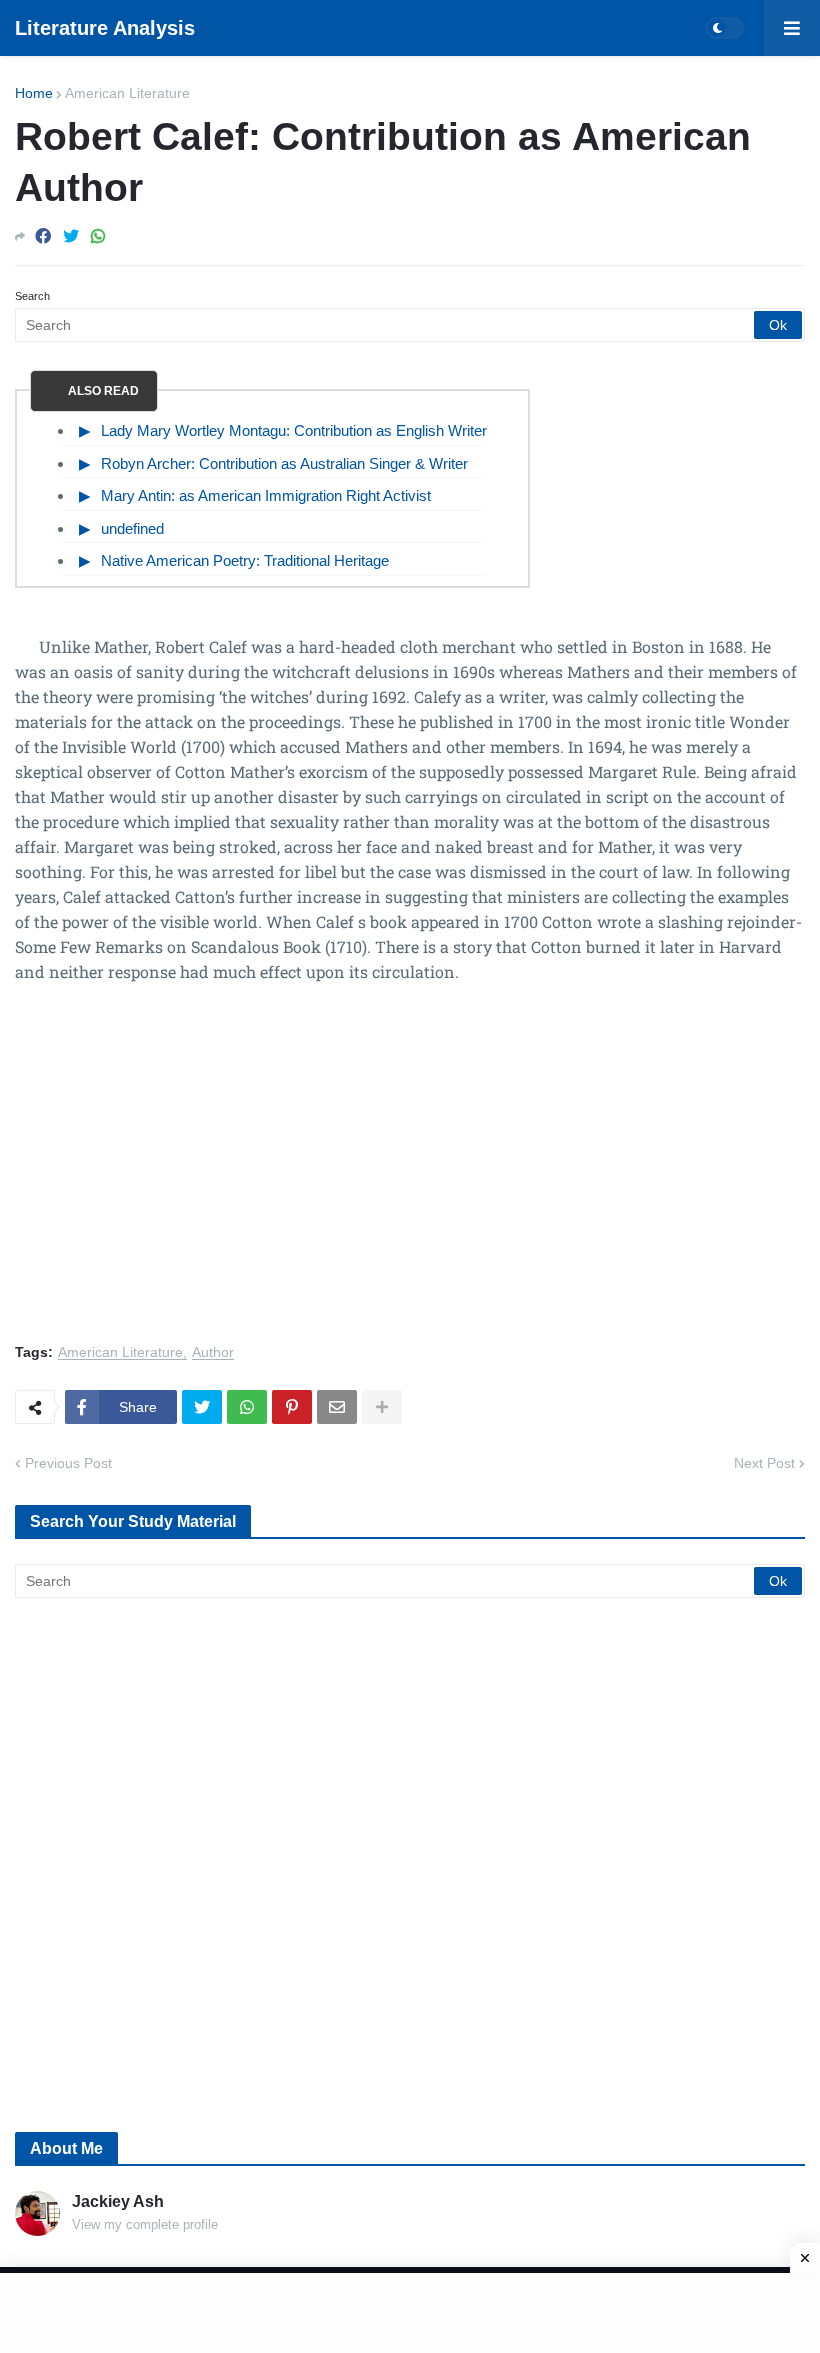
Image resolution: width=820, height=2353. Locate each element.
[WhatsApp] (98, 236)
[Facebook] (43, 236)
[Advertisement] (410, 1175)
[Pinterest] (292, 1407)
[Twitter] (71, 236)
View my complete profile (145, 2224)
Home (34, 93)
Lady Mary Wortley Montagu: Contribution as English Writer (294, 430)
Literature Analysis (105, 28)
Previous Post (68, 1463)
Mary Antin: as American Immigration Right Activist (266, 495)
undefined (132, 528)
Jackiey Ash (118, 2201)
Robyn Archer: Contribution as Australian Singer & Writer (284, 463)
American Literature (127, 93)
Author (213, 1352)
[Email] (337, 1407)
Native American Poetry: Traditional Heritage (245, 560)
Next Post (764, 1463)
